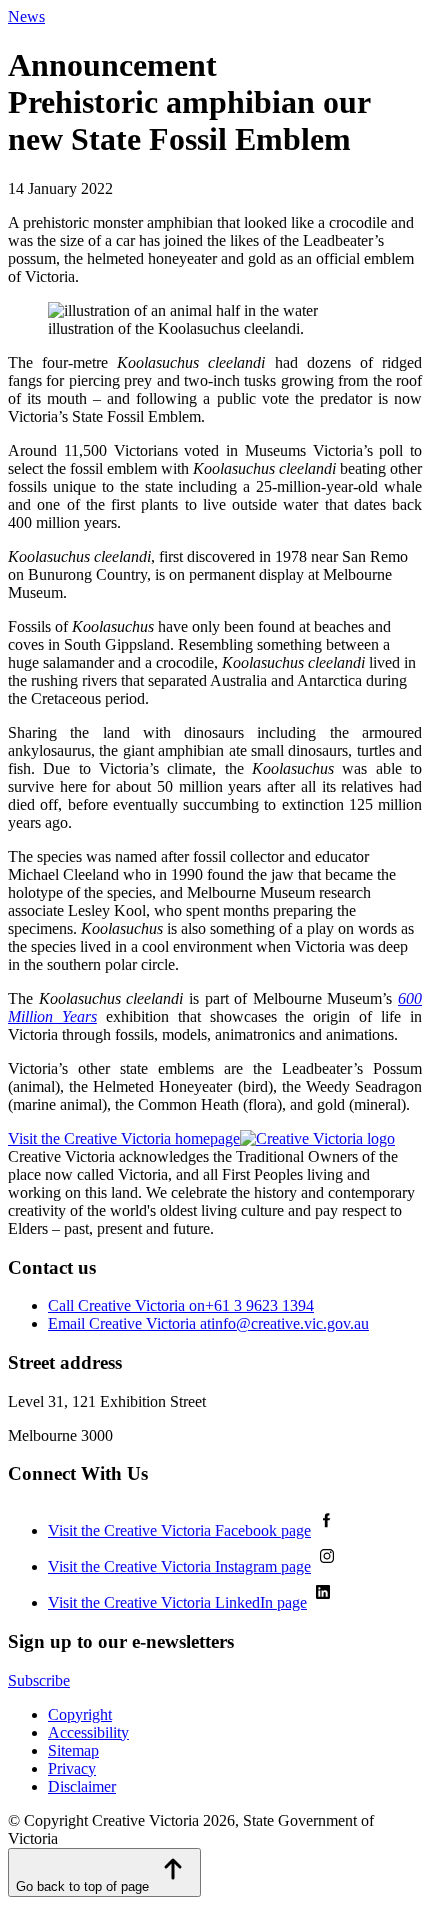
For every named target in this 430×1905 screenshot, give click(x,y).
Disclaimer (82, 1786)
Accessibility (88, 1732)
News (26, 16)
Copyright (80, 1714)
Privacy (72, 1768)
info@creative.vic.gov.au (208, 1323)
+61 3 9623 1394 (181, 1305)
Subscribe (39, 1680)
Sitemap (73, 1750)
